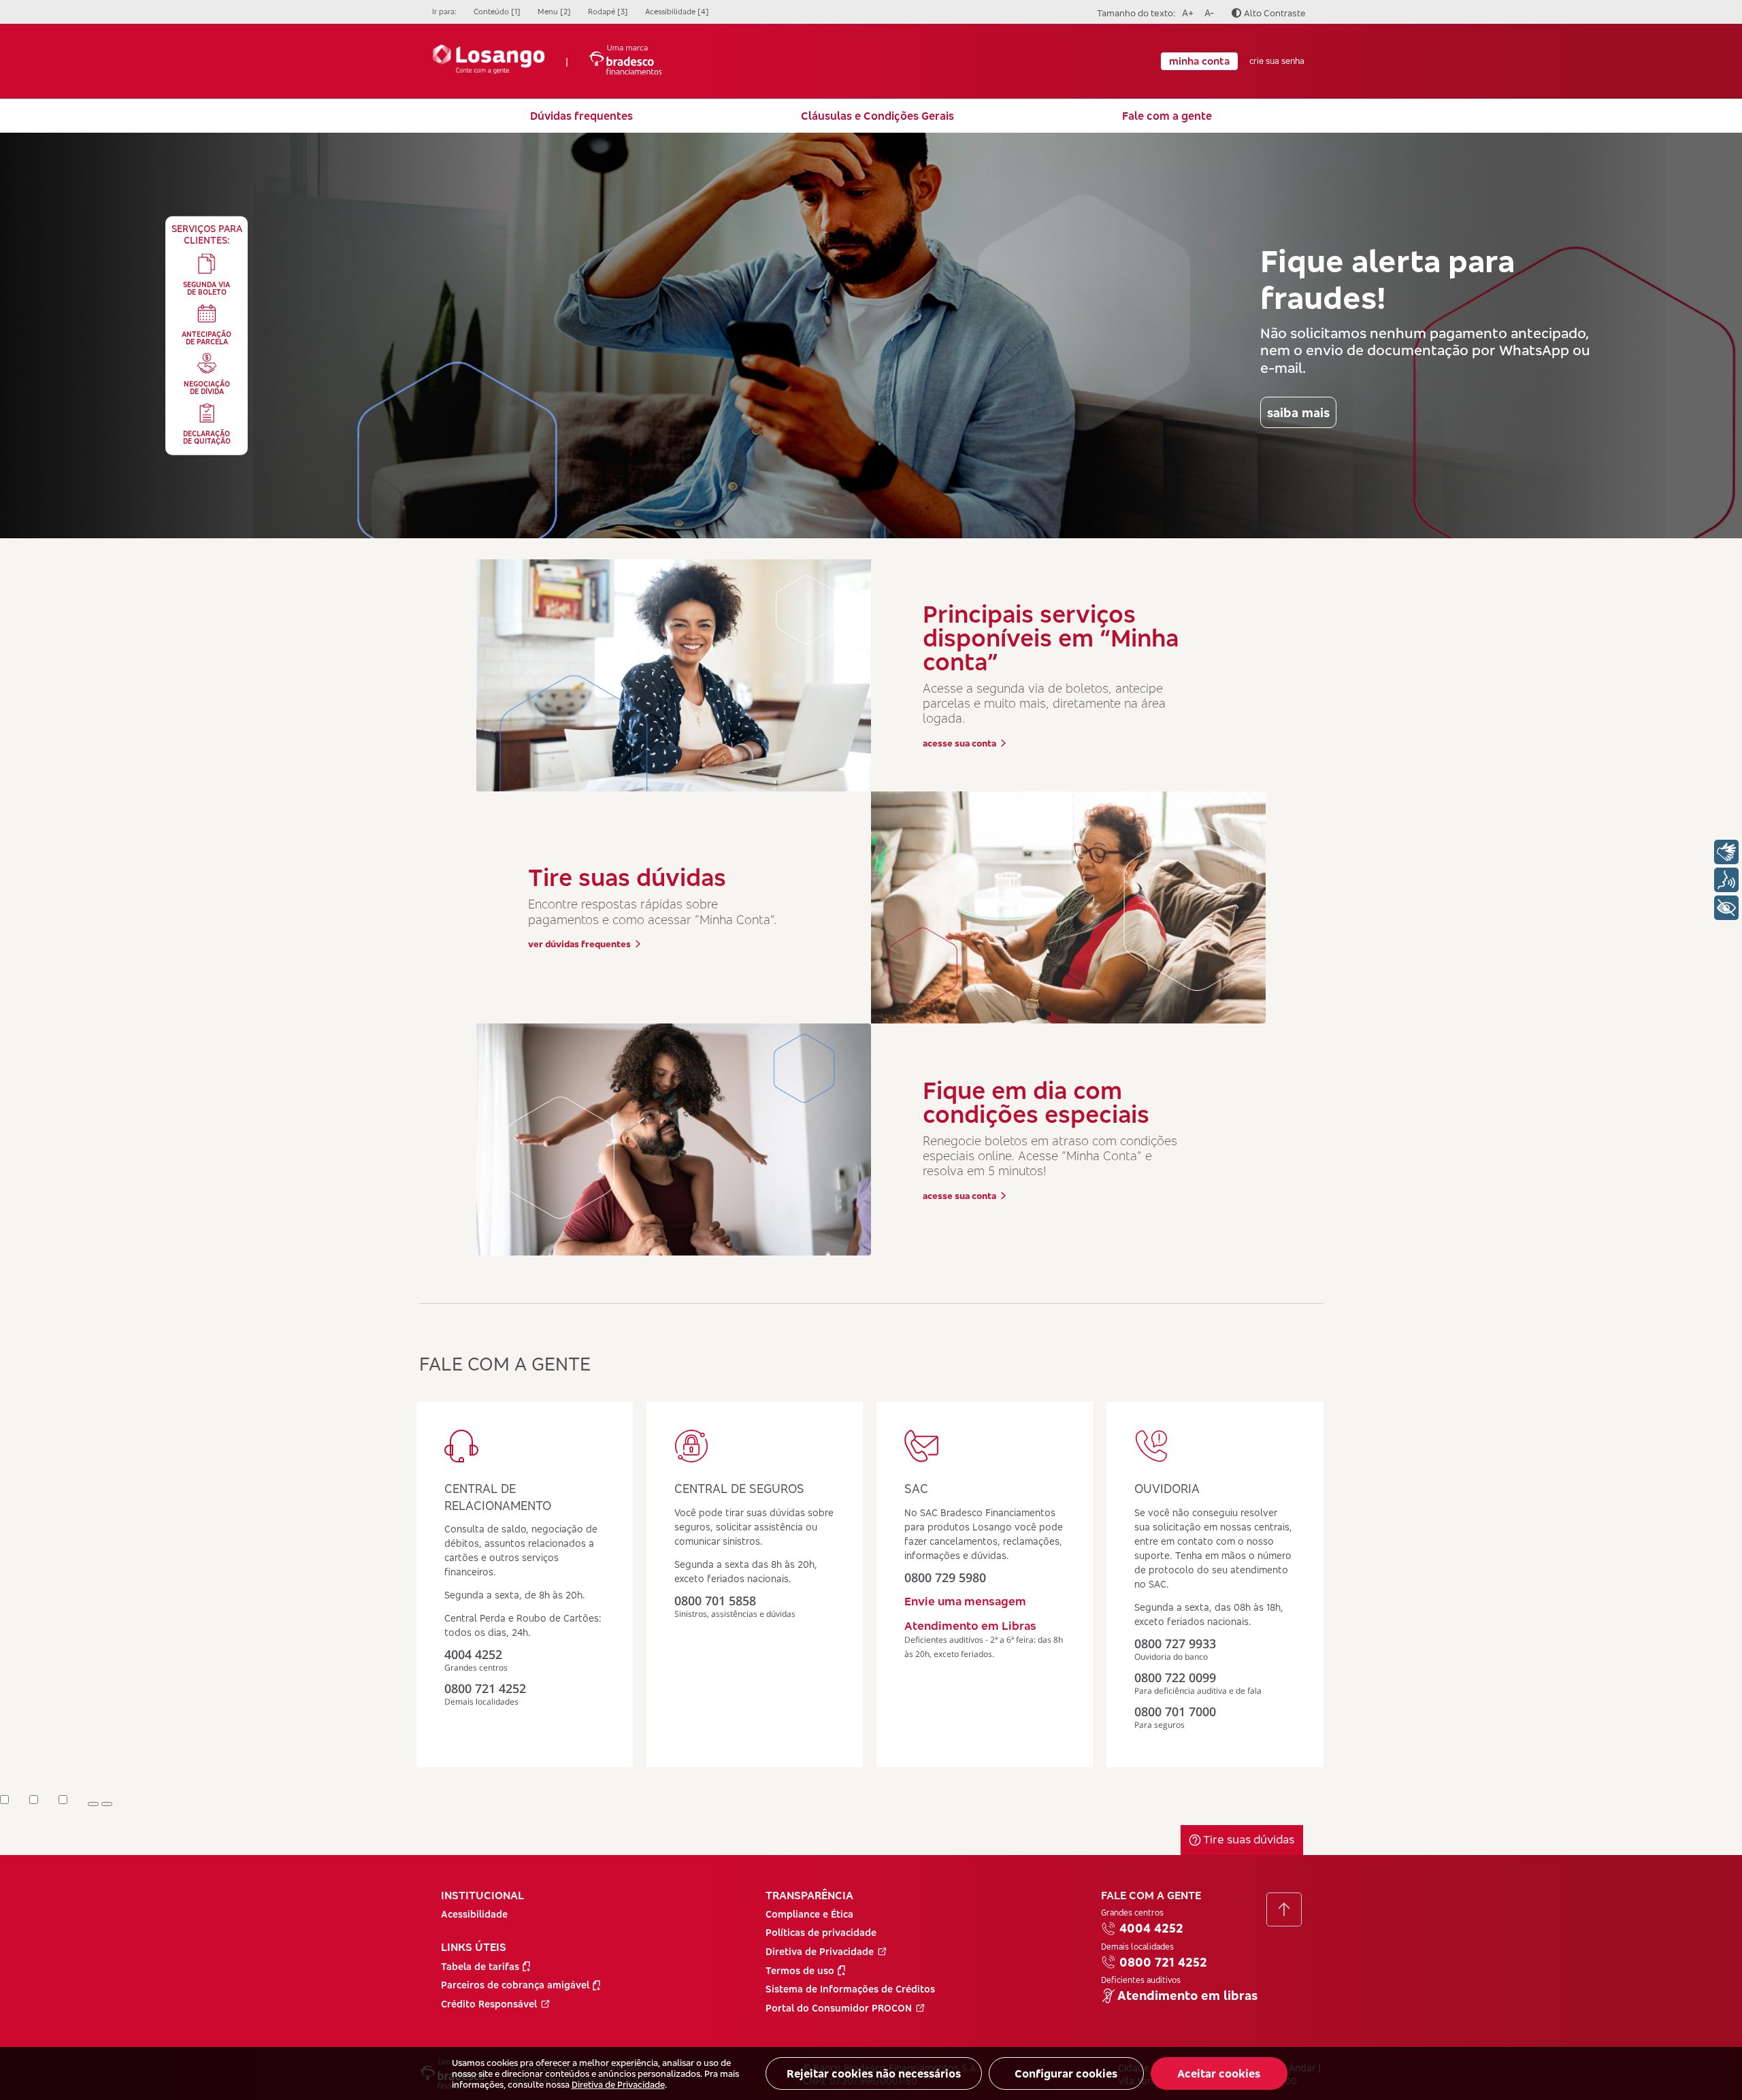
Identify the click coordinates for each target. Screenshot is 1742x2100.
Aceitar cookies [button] (1219, 2073)
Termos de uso (800, 1970)
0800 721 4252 (1163, 1962)
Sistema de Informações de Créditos (850, 1989)
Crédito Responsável (489, 2004)
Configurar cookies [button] (1066, 2073)
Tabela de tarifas (480, 1966)
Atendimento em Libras (970, 1625)
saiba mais (1298, 412)
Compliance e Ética (809, 1914)
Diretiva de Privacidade (618, 2084)
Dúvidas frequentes (581, 116)
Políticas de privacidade (821, 1932)
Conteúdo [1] (497, 12)
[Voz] (1726, 880)
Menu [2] (554, 12)
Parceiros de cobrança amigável (515, 1985)
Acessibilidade (474, 1914)
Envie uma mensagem (965, 1601)
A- (1207, 13)
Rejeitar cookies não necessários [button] (874, 2073)
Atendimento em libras (1187, 1996)
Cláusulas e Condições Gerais (877, 116)
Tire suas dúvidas (1247, 1839)
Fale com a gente (1167, 116)
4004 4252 (1151, 1928)
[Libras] (1726, 852)
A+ (1186, 13)
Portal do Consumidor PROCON (839, 2008)
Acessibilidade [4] (677, 12)
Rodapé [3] (608, 12)
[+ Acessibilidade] (1726, 908)
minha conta (1199, 61)
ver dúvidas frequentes (579, 944)
